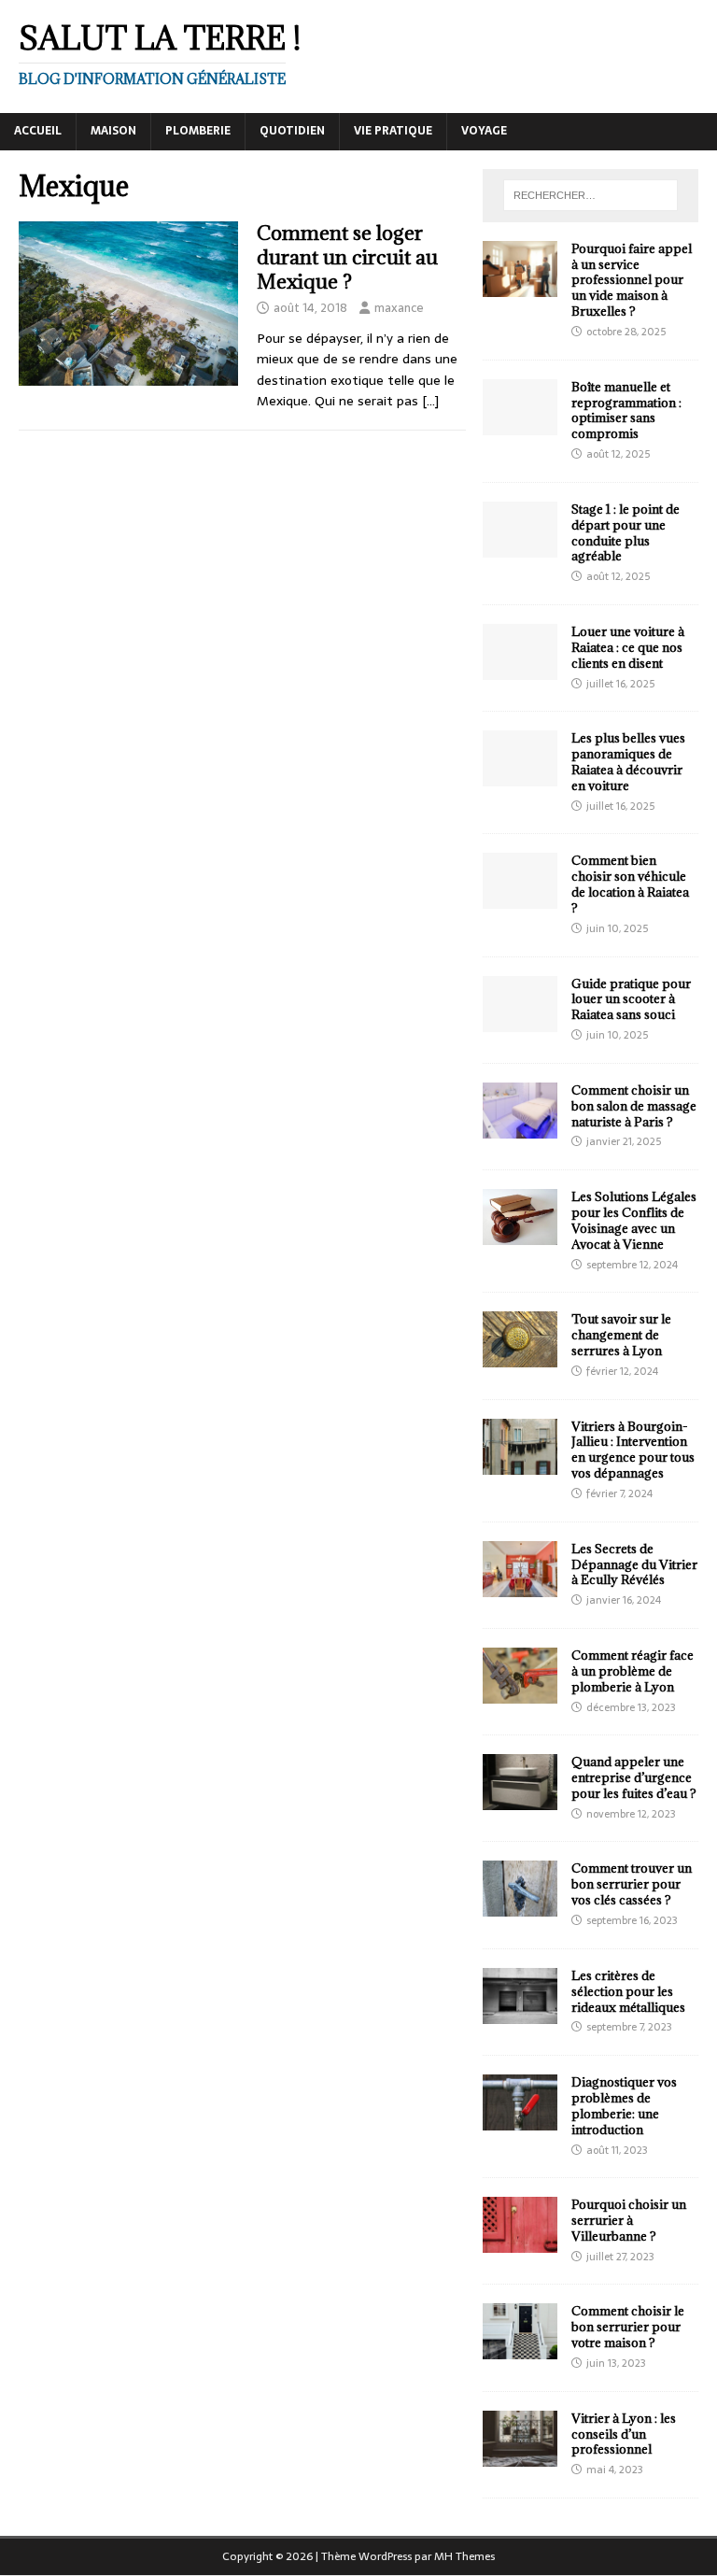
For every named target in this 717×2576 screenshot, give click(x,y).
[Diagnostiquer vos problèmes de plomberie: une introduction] (520, 2120)
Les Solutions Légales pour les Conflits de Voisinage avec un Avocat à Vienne (634, 1220)
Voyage (484, 131)
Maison (113, 131)
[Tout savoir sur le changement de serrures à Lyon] (520, 1357)
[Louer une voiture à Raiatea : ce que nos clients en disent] (520, 670)
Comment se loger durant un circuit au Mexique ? (347, 257)
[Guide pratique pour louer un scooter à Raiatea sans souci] (520, 1021)
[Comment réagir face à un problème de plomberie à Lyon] (520, 1693)
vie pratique (393, 131)
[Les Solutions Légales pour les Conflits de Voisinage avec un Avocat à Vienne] (520, 1235)
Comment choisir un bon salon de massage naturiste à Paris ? (634, 1106)
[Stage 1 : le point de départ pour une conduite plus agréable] (520, 546)
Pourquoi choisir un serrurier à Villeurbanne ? (629, 2220)
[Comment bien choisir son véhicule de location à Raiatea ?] (520, 899)
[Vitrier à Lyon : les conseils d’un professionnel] (520, 2456)
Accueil (38, 131)
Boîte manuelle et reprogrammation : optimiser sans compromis (626, 410)
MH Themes (464, 2556)
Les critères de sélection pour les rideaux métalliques (628, 1991)
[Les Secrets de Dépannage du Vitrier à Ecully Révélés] (520, 1586)
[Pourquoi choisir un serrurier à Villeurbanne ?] (520, 2243)
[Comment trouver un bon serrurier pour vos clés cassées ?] (520, 1906)
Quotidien (292, 131)
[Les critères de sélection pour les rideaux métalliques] (520, 2013)
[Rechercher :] (590, 195)
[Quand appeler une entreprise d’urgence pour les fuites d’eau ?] (520, 1800)
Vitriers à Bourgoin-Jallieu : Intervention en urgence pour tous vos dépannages (633, 1450)
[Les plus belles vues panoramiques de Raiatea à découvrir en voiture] (520, 776)
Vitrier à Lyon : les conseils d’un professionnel (624, 2434)
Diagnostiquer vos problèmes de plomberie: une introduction (624, 2106)
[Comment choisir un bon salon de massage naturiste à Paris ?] (520, 1127)
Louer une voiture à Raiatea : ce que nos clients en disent (628, 647)
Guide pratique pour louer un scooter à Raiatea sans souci (631, 999)
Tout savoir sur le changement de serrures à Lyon (621, 1335)
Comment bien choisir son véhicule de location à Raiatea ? (630, 884)
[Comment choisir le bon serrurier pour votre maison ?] (520, 2349)
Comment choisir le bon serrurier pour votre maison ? (628, 2327)
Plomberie (198, 131)
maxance (399, 308)
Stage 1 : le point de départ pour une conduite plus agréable (626, 533)
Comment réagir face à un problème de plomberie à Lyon (633, 1671)
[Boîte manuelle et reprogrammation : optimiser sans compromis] (520, 424)
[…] (430, 401)
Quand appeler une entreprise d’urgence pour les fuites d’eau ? (634, 1777)
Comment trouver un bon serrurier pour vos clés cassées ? (632, 1884)
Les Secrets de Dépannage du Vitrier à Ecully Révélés (634, 1564)
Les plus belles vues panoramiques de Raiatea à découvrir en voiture (628, 762)
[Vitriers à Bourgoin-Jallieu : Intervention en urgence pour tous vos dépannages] (520, 1464)
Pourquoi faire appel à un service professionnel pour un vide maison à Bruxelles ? (632, 280)
